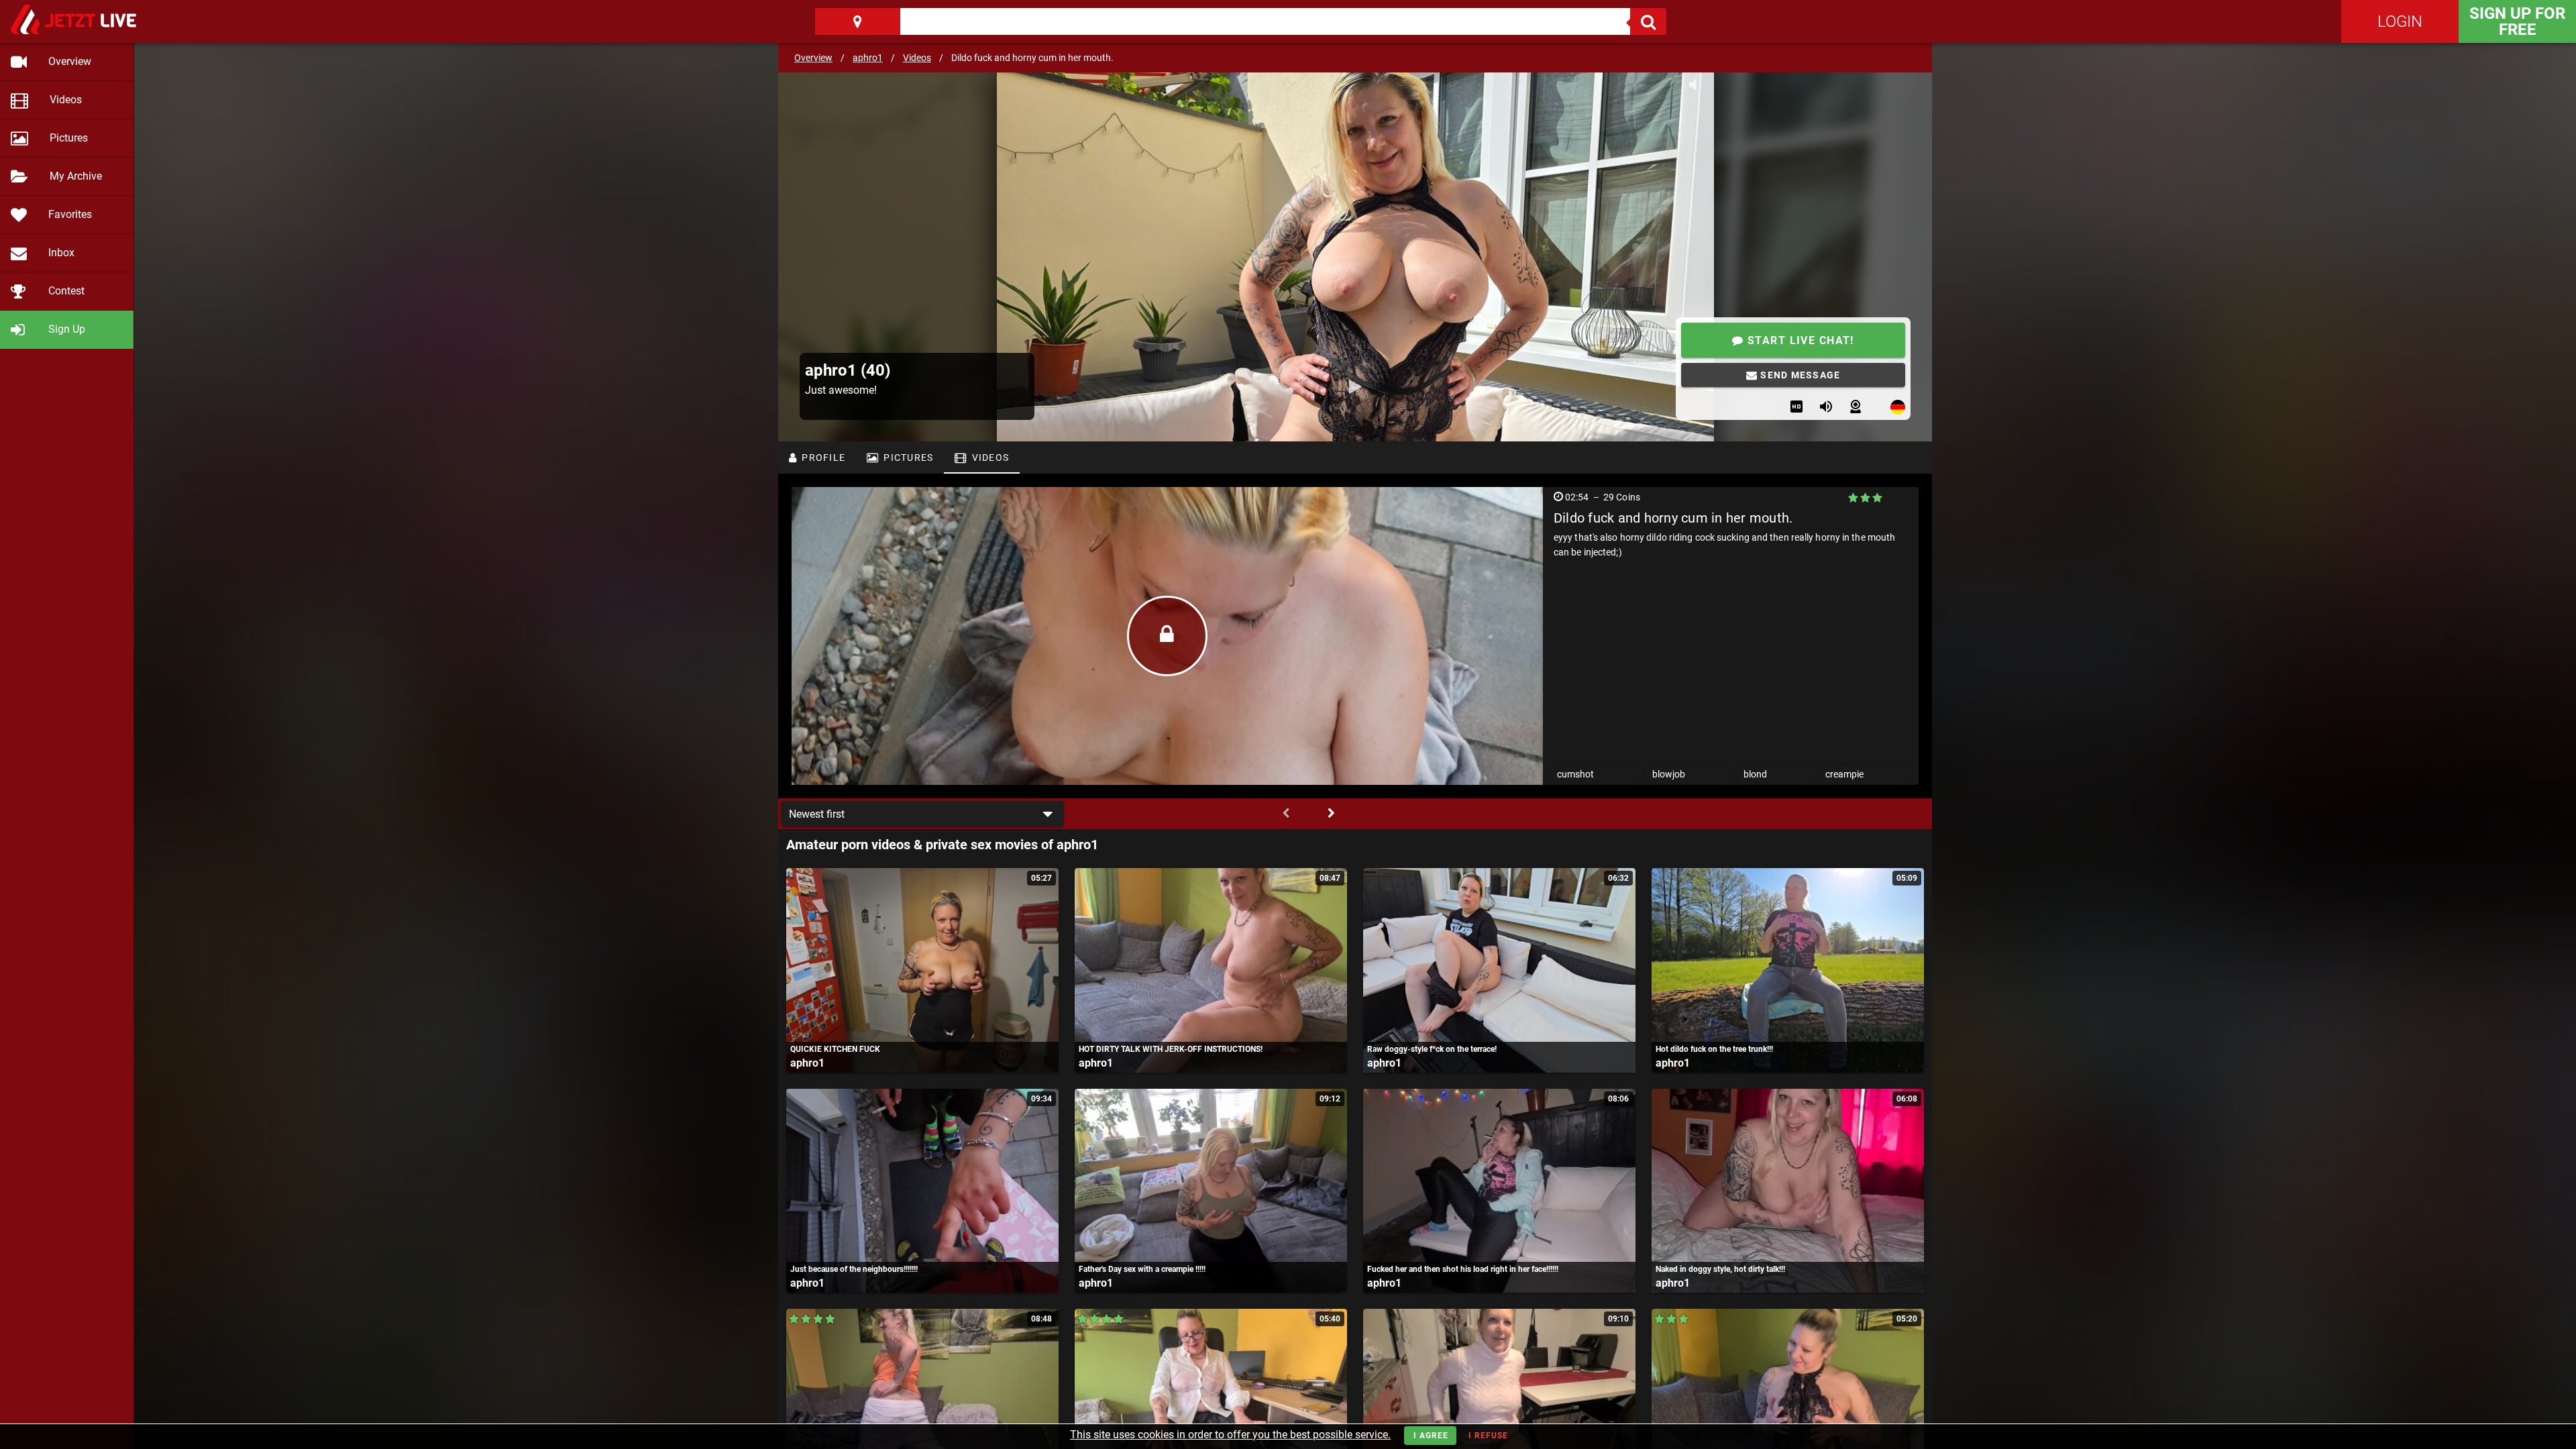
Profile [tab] (822, 458)
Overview (813, 58)
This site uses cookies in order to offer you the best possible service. (1230, 1435)
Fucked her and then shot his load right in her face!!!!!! (1463, 1269)
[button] (922, 814)
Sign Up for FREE (2517, 21)
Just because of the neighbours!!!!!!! (854, 1269)
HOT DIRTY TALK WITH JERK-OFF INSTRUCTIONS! (1171, 1049)
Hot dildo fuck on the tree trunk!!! (1714, 1049)
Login (2400, 21)
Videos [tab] (989, 458)
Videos (917, 58)
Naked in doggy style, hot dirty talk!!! (1720, 1269)
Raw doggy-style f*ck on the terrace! (1432, 1049)
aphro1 (868, 58)
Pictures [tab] (907, 458)
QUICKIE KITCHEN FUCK (835, 1049)
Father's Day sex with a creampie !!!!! (1142, 1269)
